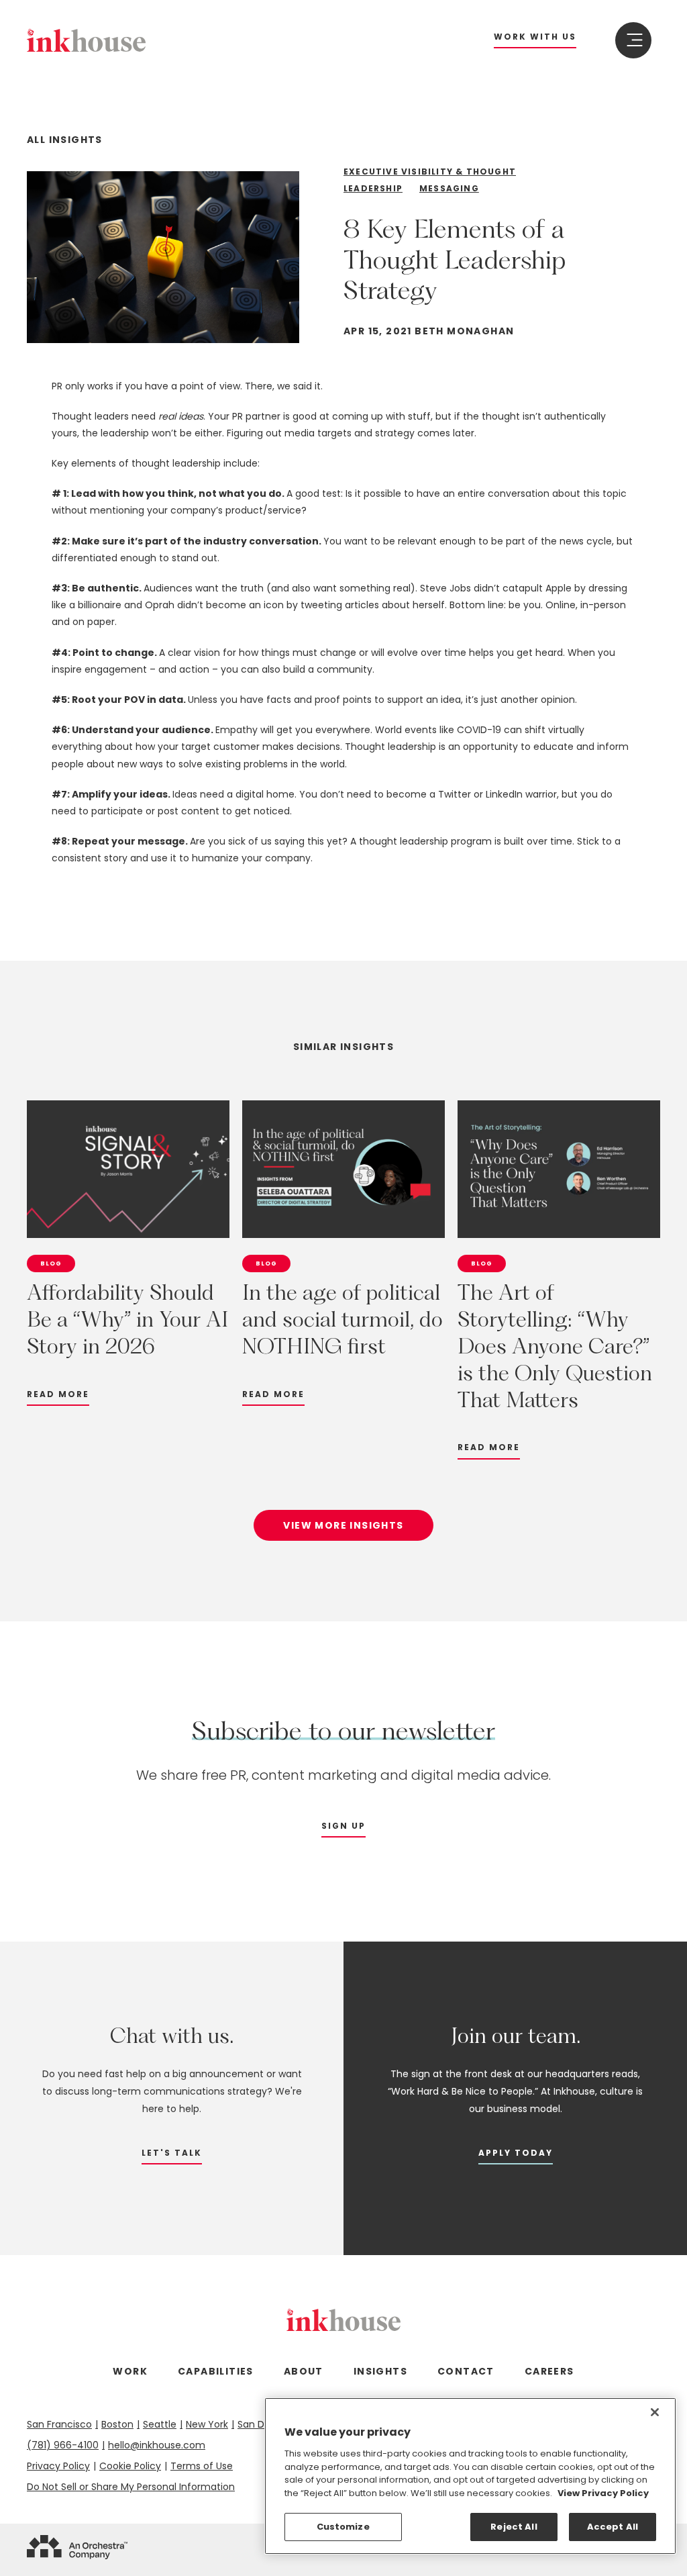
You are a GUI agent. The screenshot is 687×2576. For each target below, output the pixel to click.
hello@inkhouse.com (157, 2445)
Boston (117, 2424)
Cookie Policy (130, 2466)
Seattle (160, 2424)
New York (207, 2424)
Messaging (449, 188)
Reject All (514, 2527)
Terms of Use (202, 2466)
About (304, 2371)
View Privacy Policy (603, 2493)
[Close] (655, 2412)
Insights (380, 2371)
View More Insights (343, 1525)
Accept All (613, 2527)
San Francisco (59, 2424)
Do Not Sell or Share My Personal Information (131, 2487)
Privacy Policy (58, 2466)
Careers (549, 2371)
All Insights (65, 140)
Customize (343, 2527)
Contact (466, 2371)
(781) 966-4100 (63, 2445)
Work (130, 2371)
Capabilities (216, 2371)
